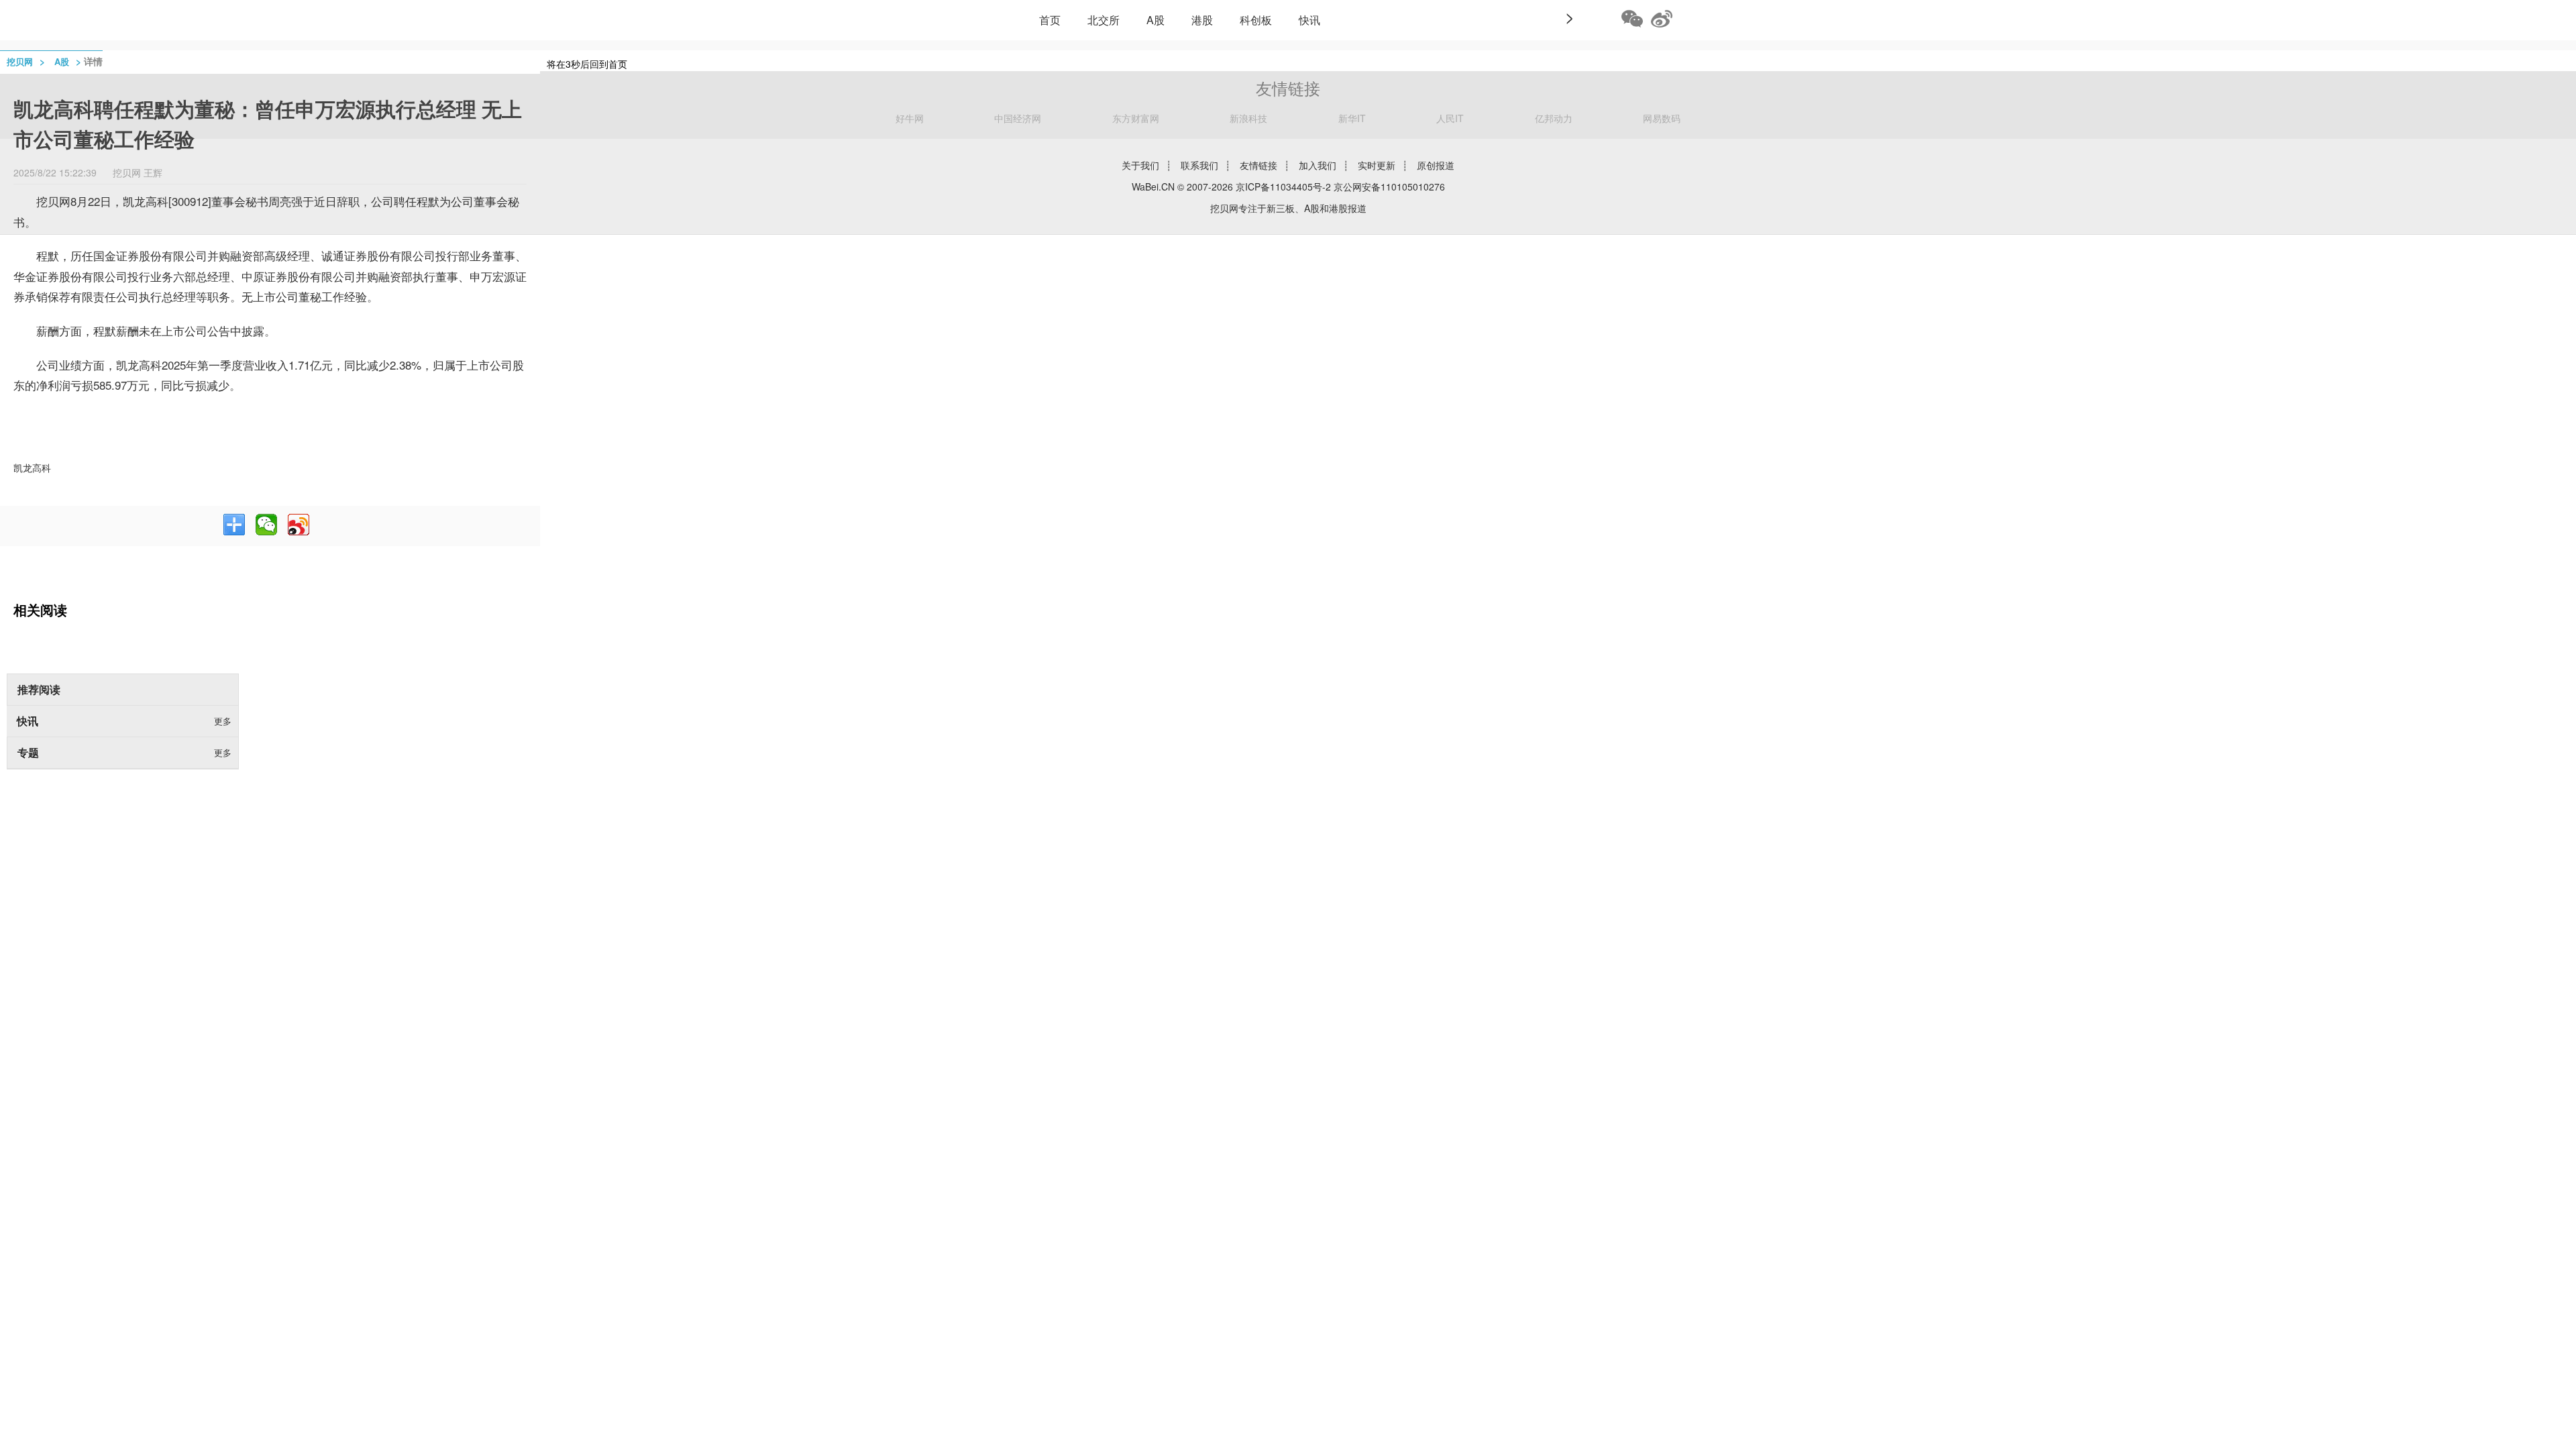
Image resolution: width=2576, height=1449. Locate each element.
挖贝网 (20, 61)
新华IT (1352, 118)
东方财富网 (1136, 118)
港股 (1202, 20)
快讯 (1309, 20)
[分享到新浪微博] (299, 525)
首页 (1050, 20)
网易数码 (1662, 118)
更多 (223, 721)
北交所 (1104, 20)
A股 (1156, 20)
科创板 (1256, 20)
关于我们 (1140, 165)
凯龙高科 (32, 468)
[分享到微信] (266, 525)
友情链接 (1258, 165)
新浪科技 (1248, 118)
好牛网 (910, 118)
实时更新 (1377, 165)
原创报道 (1436, 165)
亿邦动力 (1554, 118)
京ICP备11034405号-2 (1283, 186)
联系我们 (1199, 165)
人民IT (1450, 118)
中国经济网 (1018, 118)
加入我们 (1318, 165)
